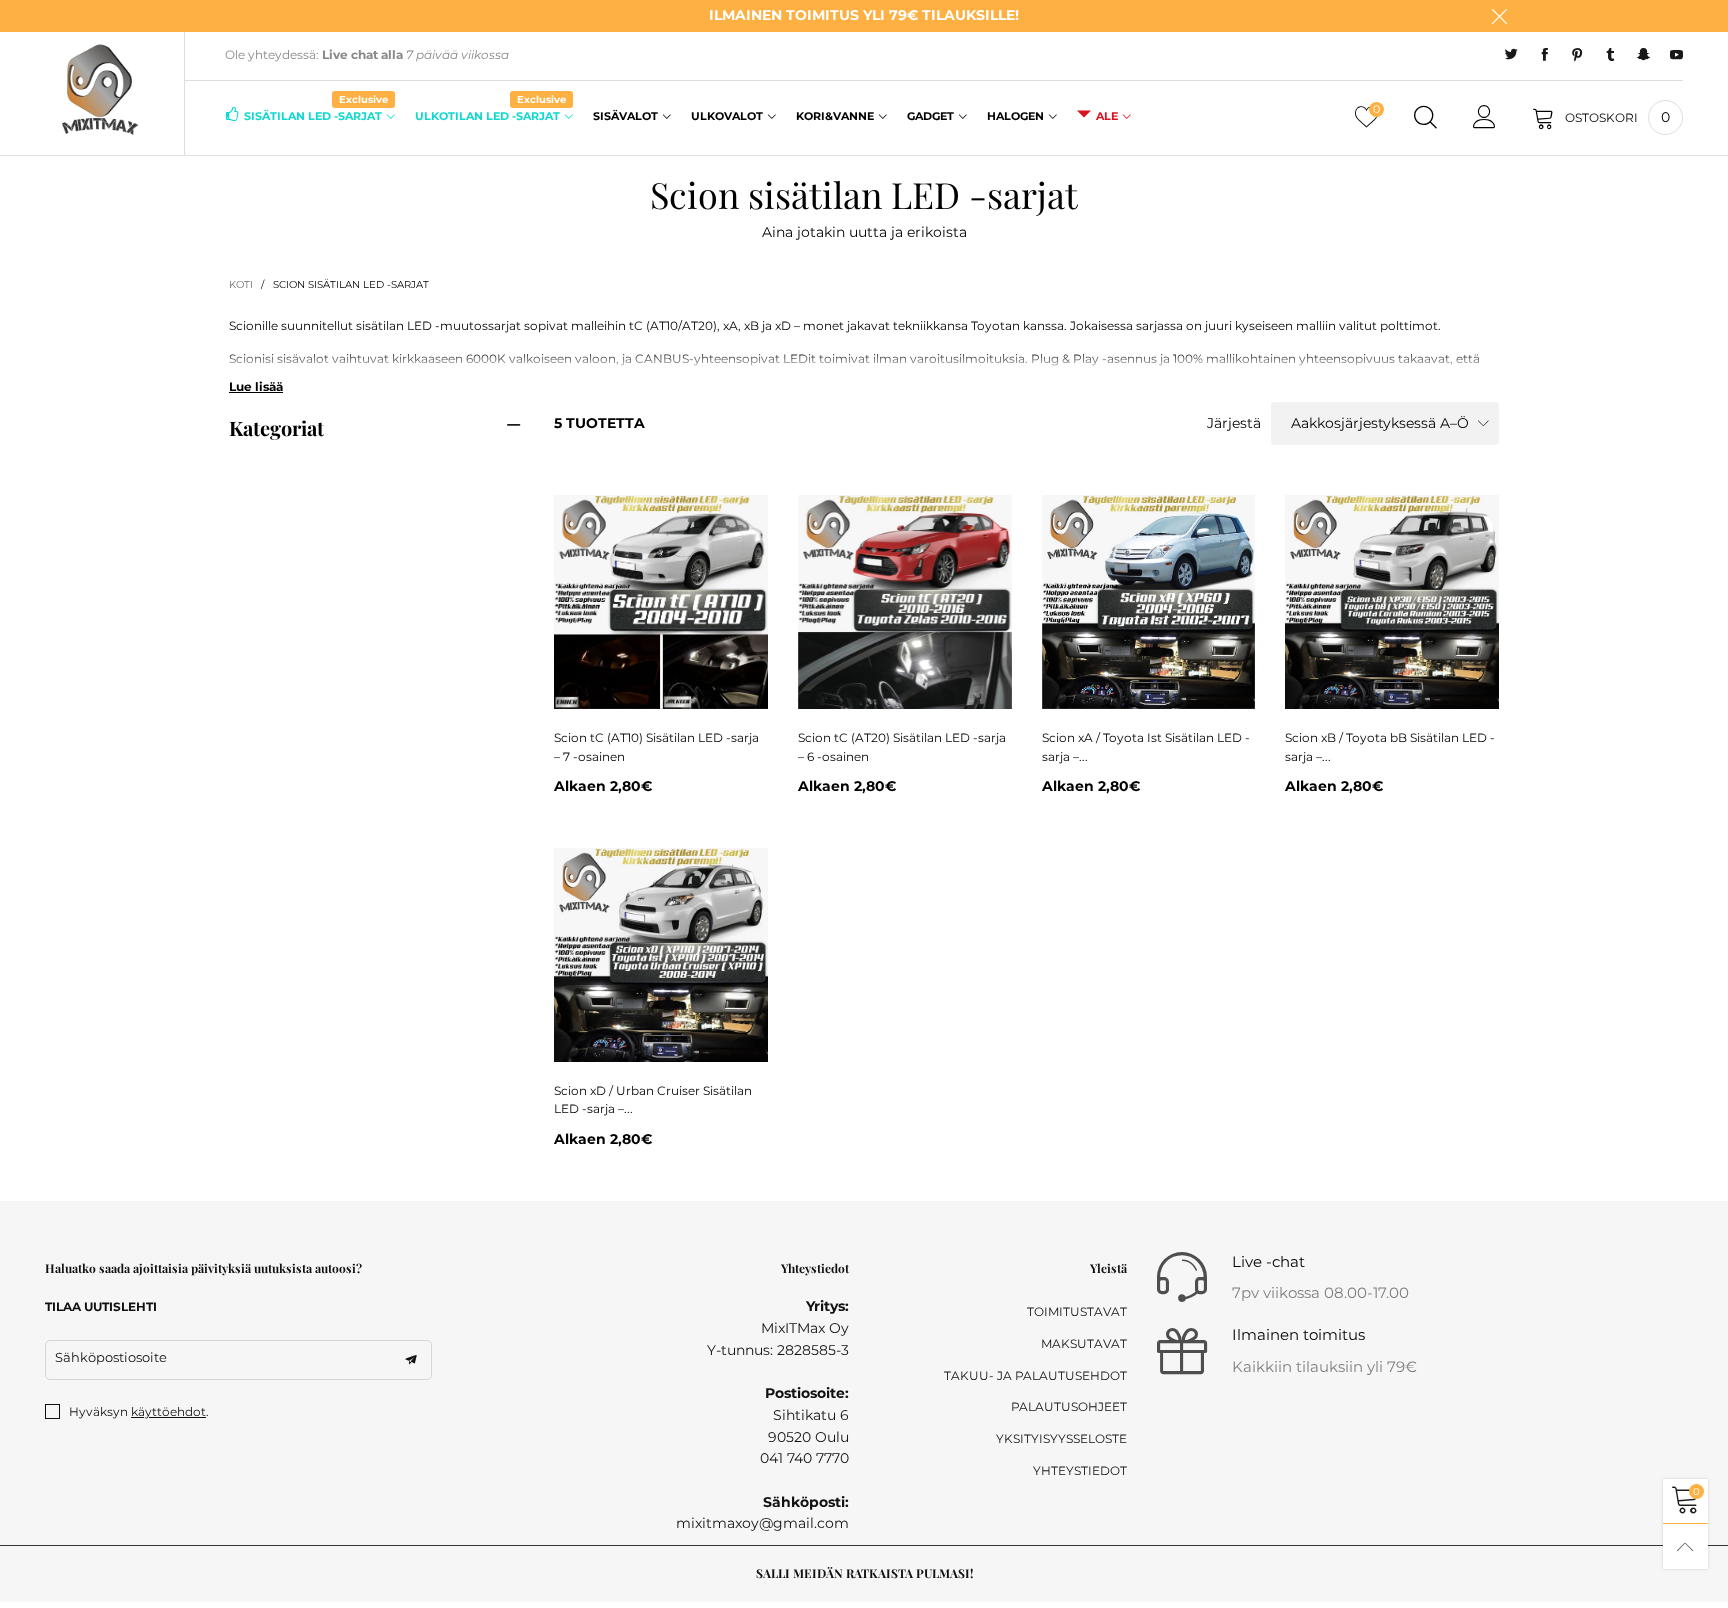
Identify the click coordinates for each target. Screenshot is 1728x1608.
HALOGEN (1015, 116)
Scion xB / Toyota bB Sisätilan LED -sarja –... (1390, 747)
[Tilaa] (411, 1360)
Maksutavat (1084, 1343)
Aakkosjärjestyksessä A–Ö (1380, 423)
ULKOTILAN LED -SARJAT (490, 114)
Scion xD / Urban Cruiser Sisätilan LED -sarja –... (653, 1100)
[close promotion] (1499, 16)
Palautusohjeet (1069, 1406)
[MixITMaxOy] (99, 90)
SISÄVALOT (625, 116)
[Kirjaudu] (1484, 118)
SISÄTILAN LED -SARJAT (316, 114)
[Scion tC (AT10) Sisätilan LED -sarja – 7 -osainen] (661, 602)
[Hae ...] (1425, 118)
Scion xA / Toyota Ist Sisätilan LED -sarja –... (1146, 747)
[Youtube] (1676, 55)
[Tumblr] (1610, 55)
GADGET (930, 116)
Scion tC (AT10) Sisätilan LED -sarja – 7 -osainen (656, 747)
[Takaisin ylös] (1685, 1546)
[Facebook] (1544, 55)
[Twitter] (1511, 55)
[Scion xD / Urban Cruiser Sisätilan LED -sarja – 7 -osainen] (661, 955)
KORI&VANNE (835, 116)
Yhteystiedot (1080, 1470)
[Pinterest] (1577, 55)
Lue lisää (256, 386)
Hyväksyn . (139, 1411)
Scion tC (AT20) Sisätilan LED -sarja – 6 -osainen (902, 747)
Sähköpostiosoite (111, 1357)
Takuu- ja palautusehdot (1035, 1375)
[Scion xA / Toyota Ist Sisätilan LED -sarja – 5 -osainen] (1149, 602)
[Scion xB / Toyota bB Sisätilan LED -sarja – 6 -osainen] (1392, 602)
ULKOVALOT (727, 116)
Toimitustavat (1077, 1311)
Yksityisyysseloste (1061, 1438)
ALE (1107, 116)
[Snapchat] (1643, 55)
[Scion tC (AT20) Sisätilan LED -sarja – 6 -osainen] (905, 602)
